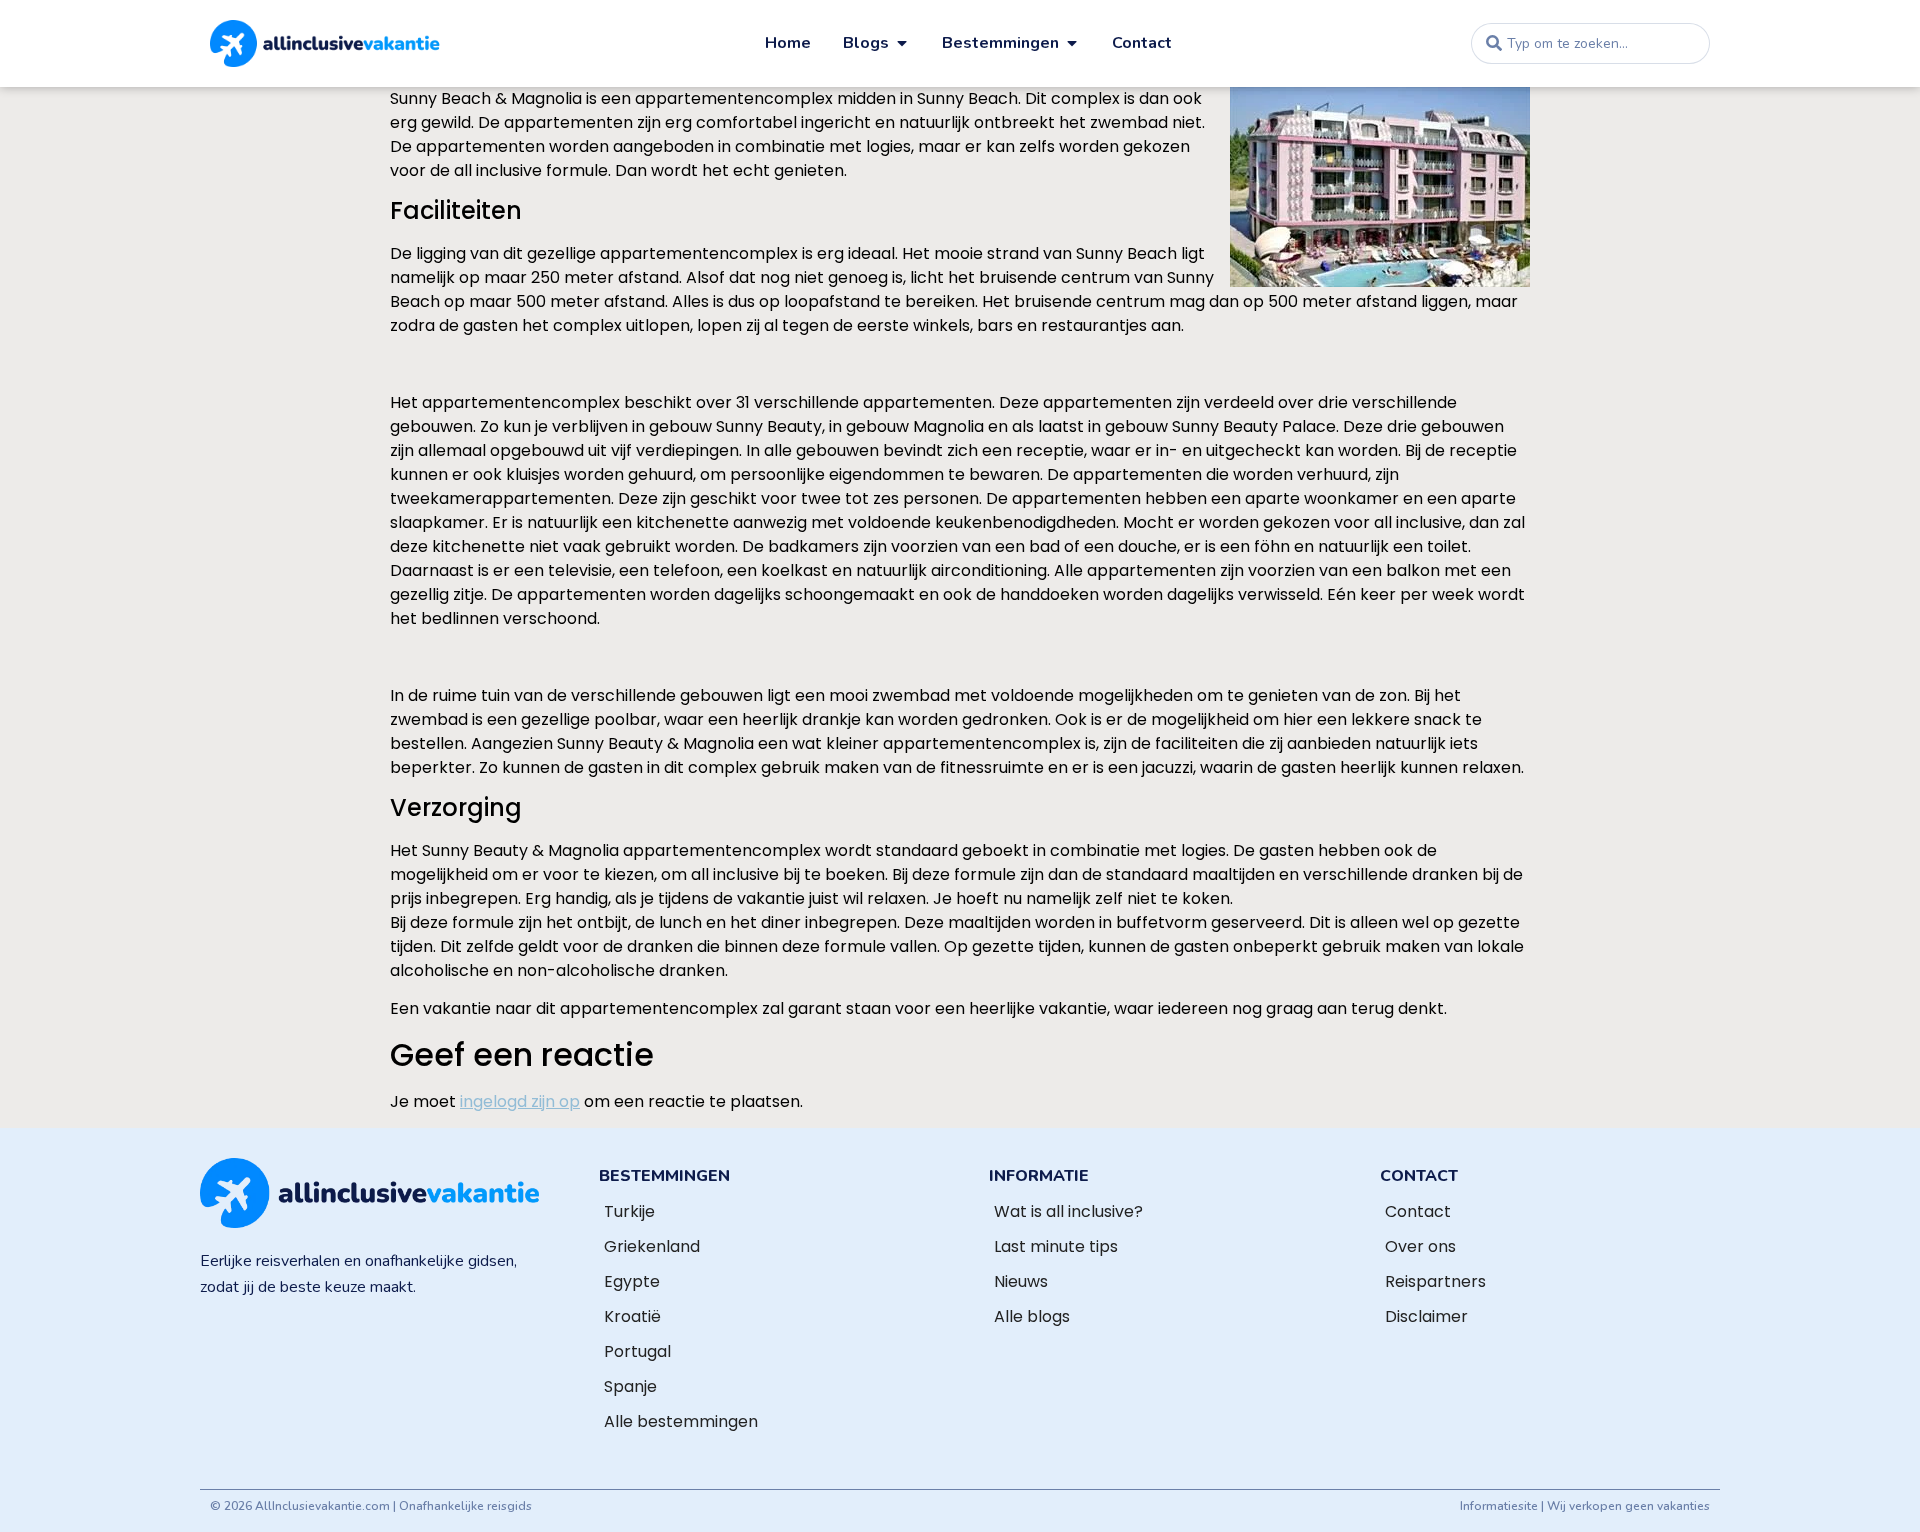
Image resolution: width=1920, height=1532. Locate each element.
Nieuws (1021, 1281)
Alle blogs (1032, 1316)
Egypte (632, 1281)
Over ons (1420, 1246)
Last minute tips (1056, 1246)
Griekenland (652, 1246)
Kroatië (632, 1316)
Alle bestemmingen (681, 1421)
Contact (1418, 1211)
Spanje (630, 1386)
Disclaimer (1426, 1316)
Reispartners (1435, 1281)
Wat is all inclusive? (1068, 1211)
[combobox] (1590, 43)
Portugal (637, 1351)
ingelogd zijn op (520, 1101)
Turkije (629, 1211)
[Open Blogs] (902, 43)
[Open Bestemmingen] (1072, 43)
